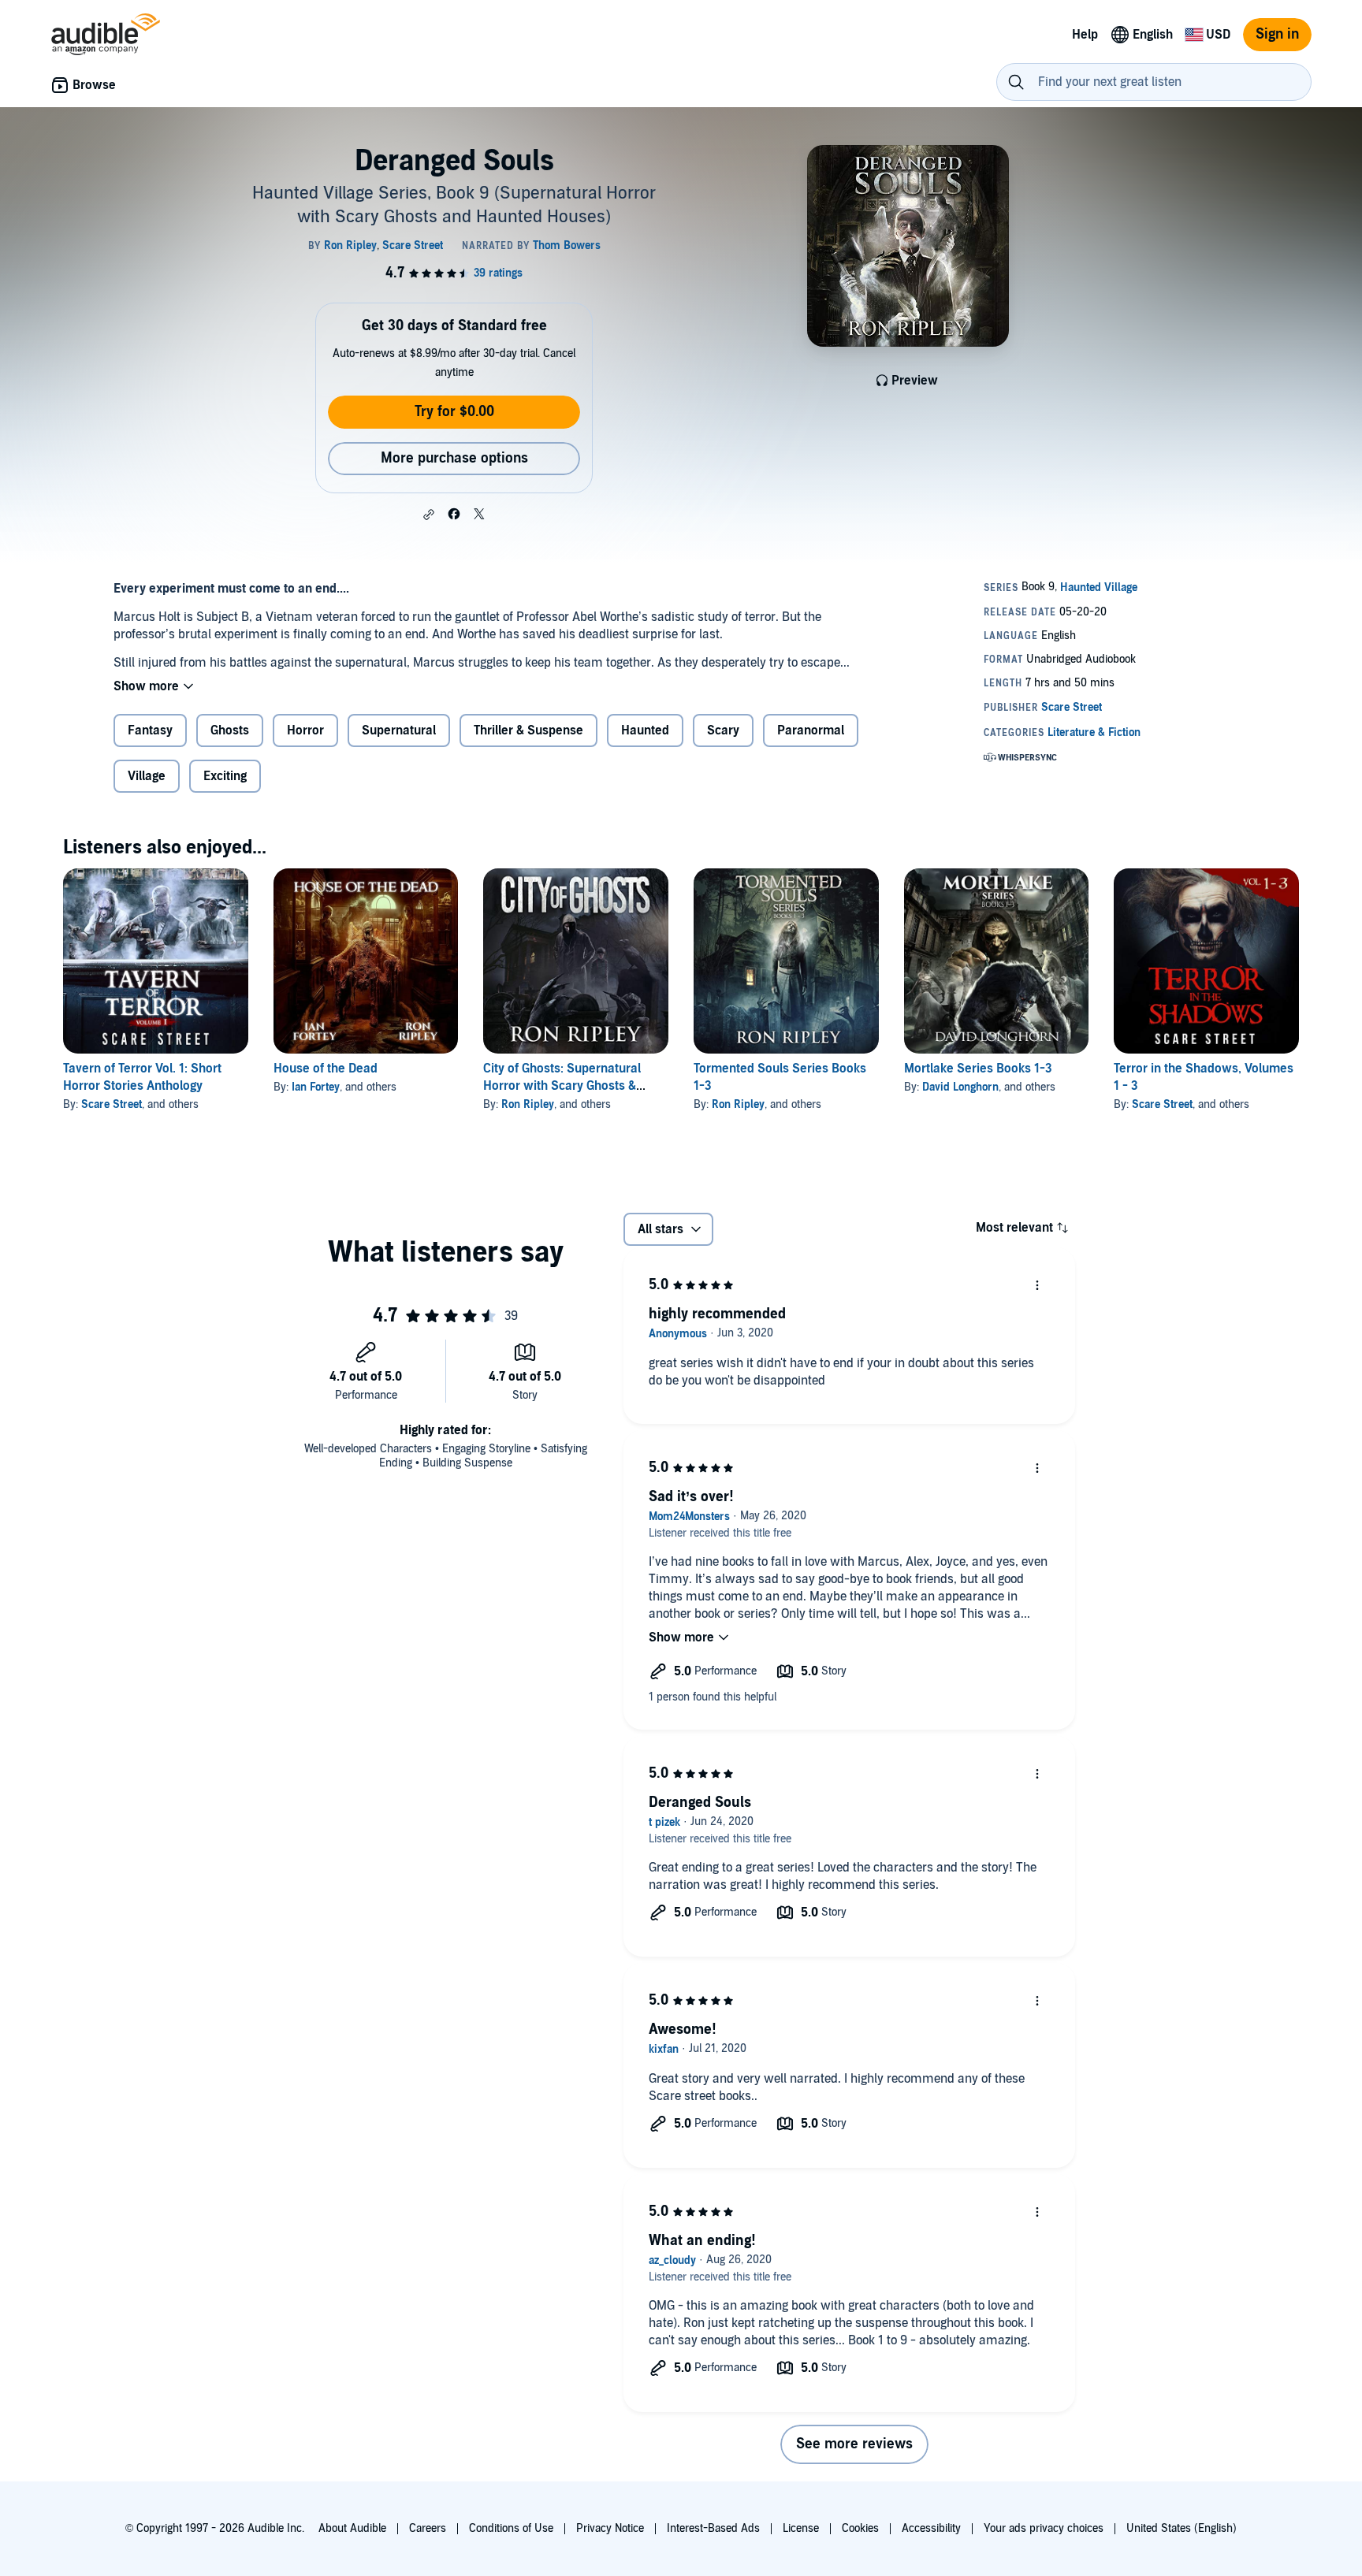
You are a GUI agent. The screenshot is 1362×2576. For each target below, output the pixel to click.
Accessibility (931, 2528)
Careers (428, 2528)
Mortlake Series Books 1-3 (978, 1069)
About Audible (352, 2528)
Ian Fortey (316, 1087)
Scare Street (112, 1104)
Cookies (860, 2528)
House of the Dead (326, 1069)
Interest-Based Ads (713, 2528)
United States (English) (1182, 2528)
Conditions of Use (511, 2528)
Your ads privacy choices (1044, 2528)
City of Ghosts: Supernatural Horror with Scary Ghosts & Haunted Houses (562, 1086)
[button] (429, 515)
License (801, 2528)
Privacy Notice (610, 2528)
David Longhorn (960, 1087)
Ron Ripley (528, 1104)
